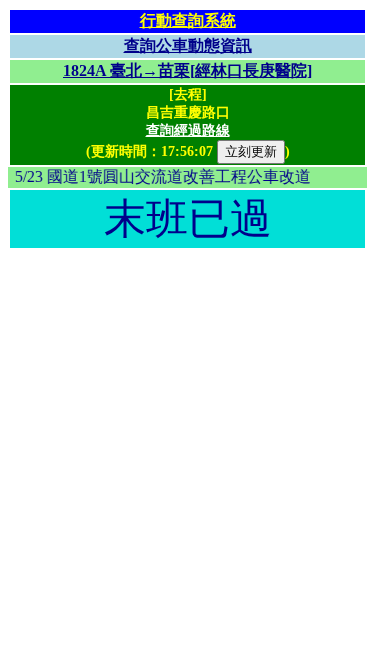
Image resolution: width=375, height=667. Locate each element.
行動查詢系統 (188, 20)
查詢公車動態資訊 (188, 45)
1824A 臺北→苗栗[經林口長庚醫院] (187, 70)
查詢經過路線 (188, 130)
